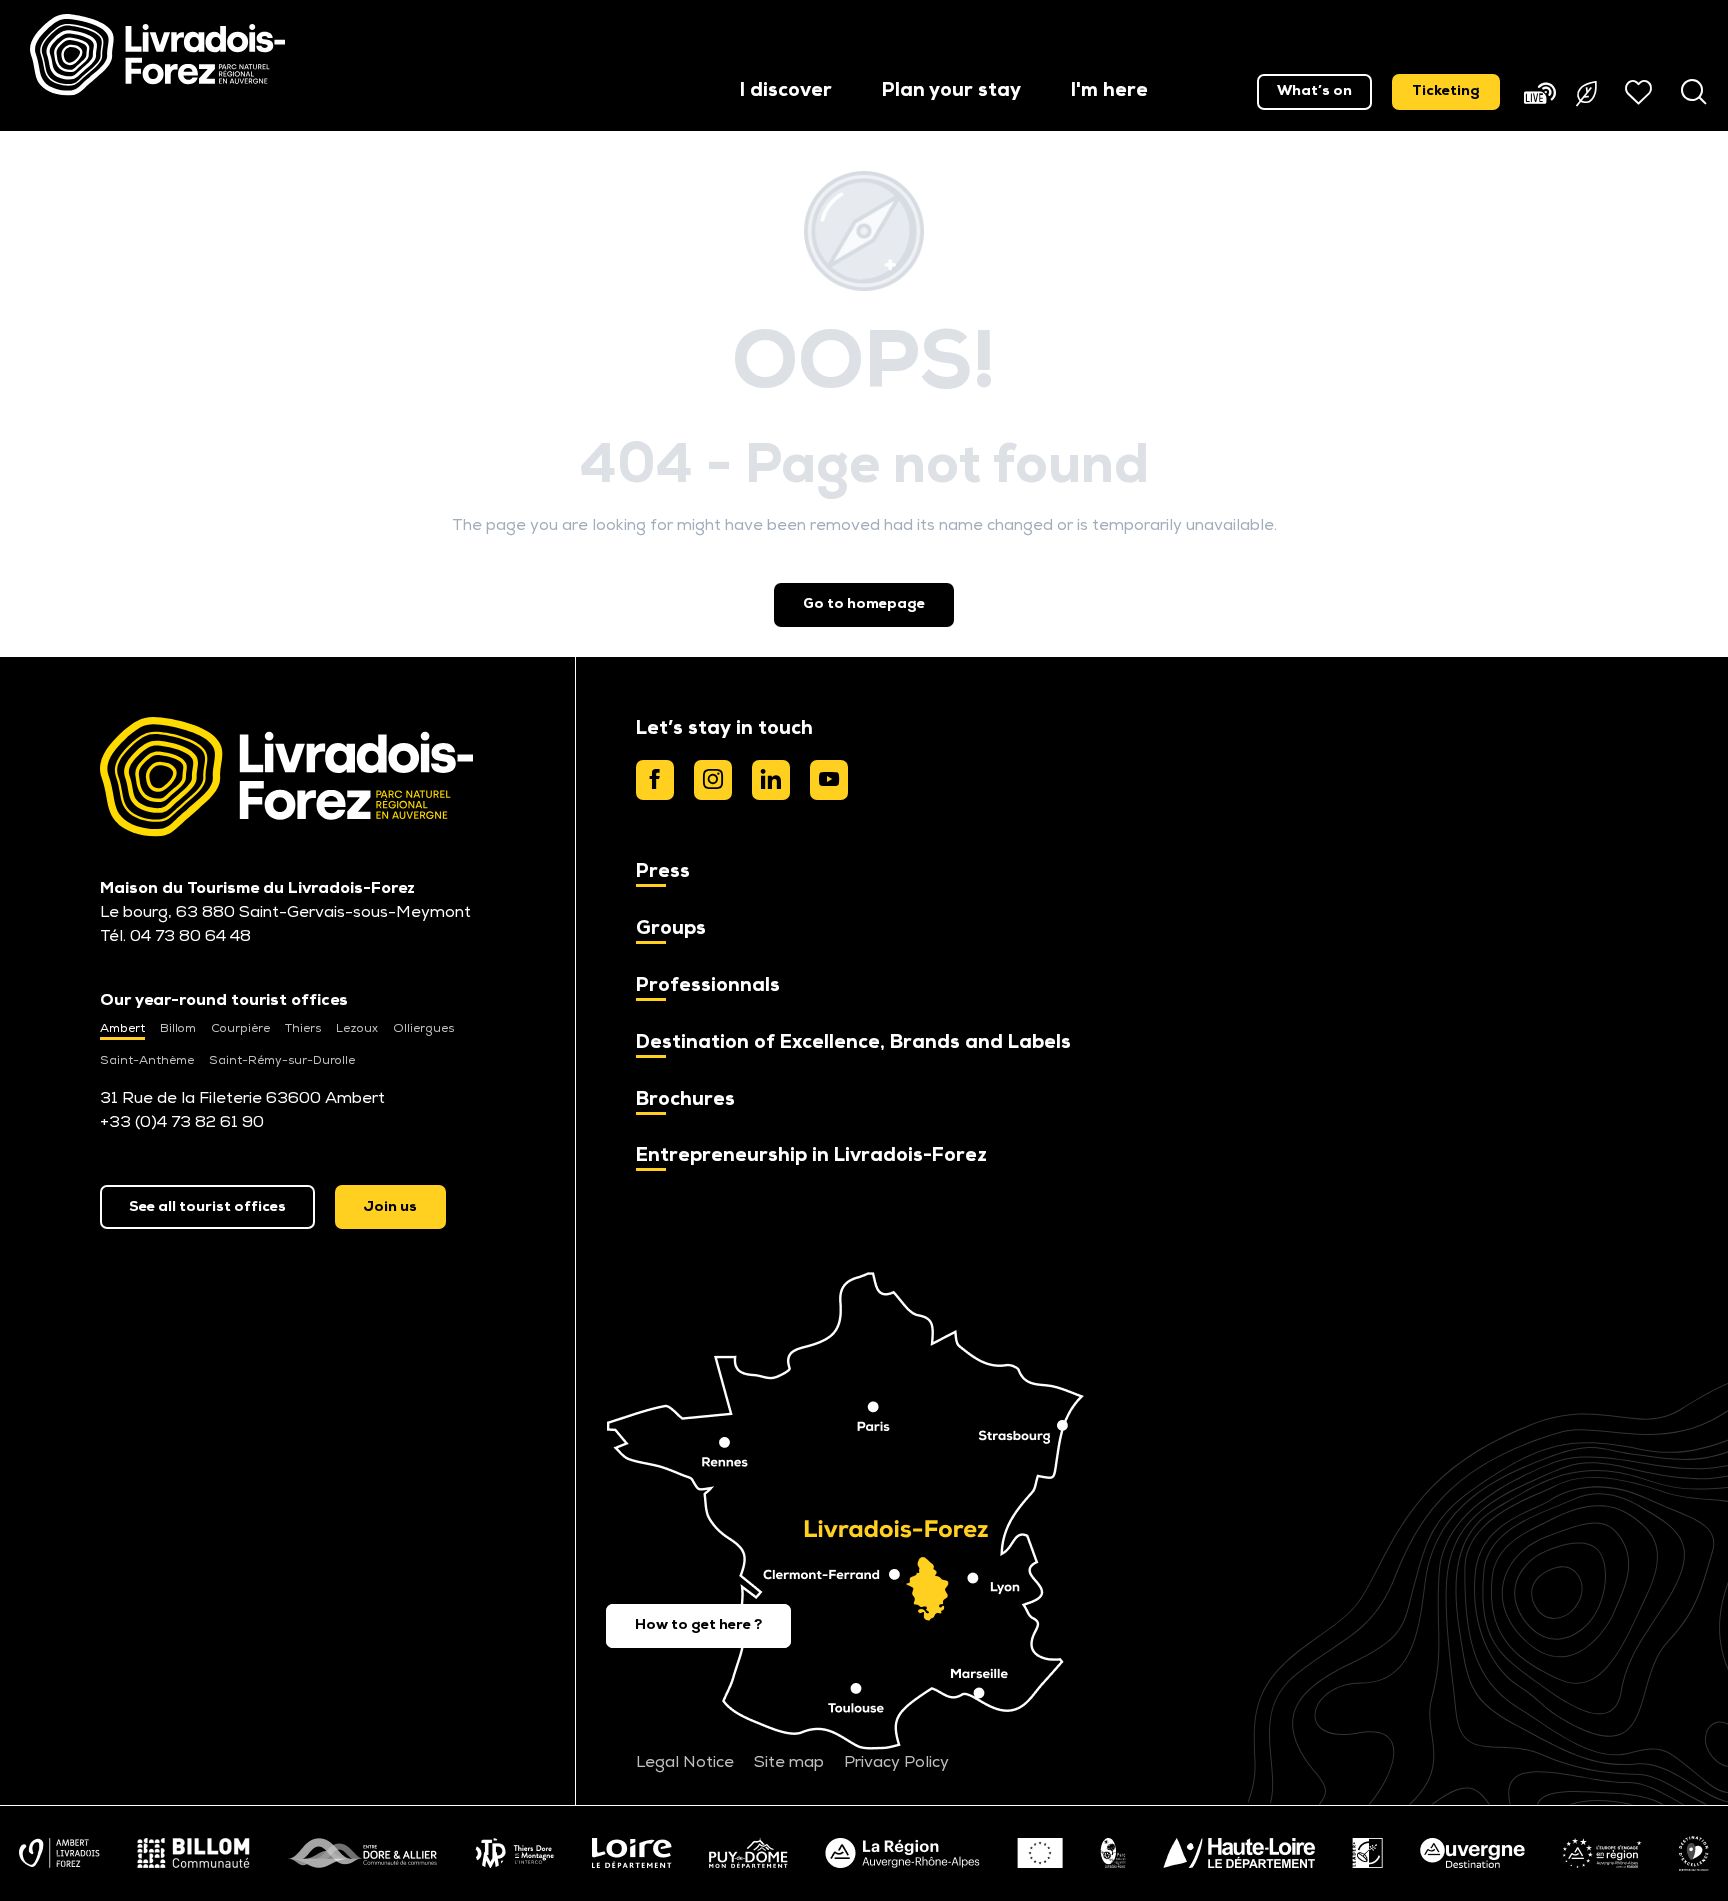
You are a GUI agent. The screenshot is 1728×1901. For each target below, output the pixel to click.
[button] (786, 92)
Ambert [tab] (122, 1029)
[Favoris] (1641, 92)
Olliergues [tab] (423, 1029)
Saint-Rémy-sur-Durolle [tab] (282, 1061)
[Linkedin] (771, 780)
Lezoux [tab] (357, 1029)
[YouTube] (829, 780)
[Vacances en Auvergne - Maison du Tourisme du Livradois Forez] (157, 55)
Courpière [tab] (240, 1029)
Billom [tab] (178, 1029)
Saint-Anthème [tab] (147, 1061)
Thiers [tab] (303, 1029)
